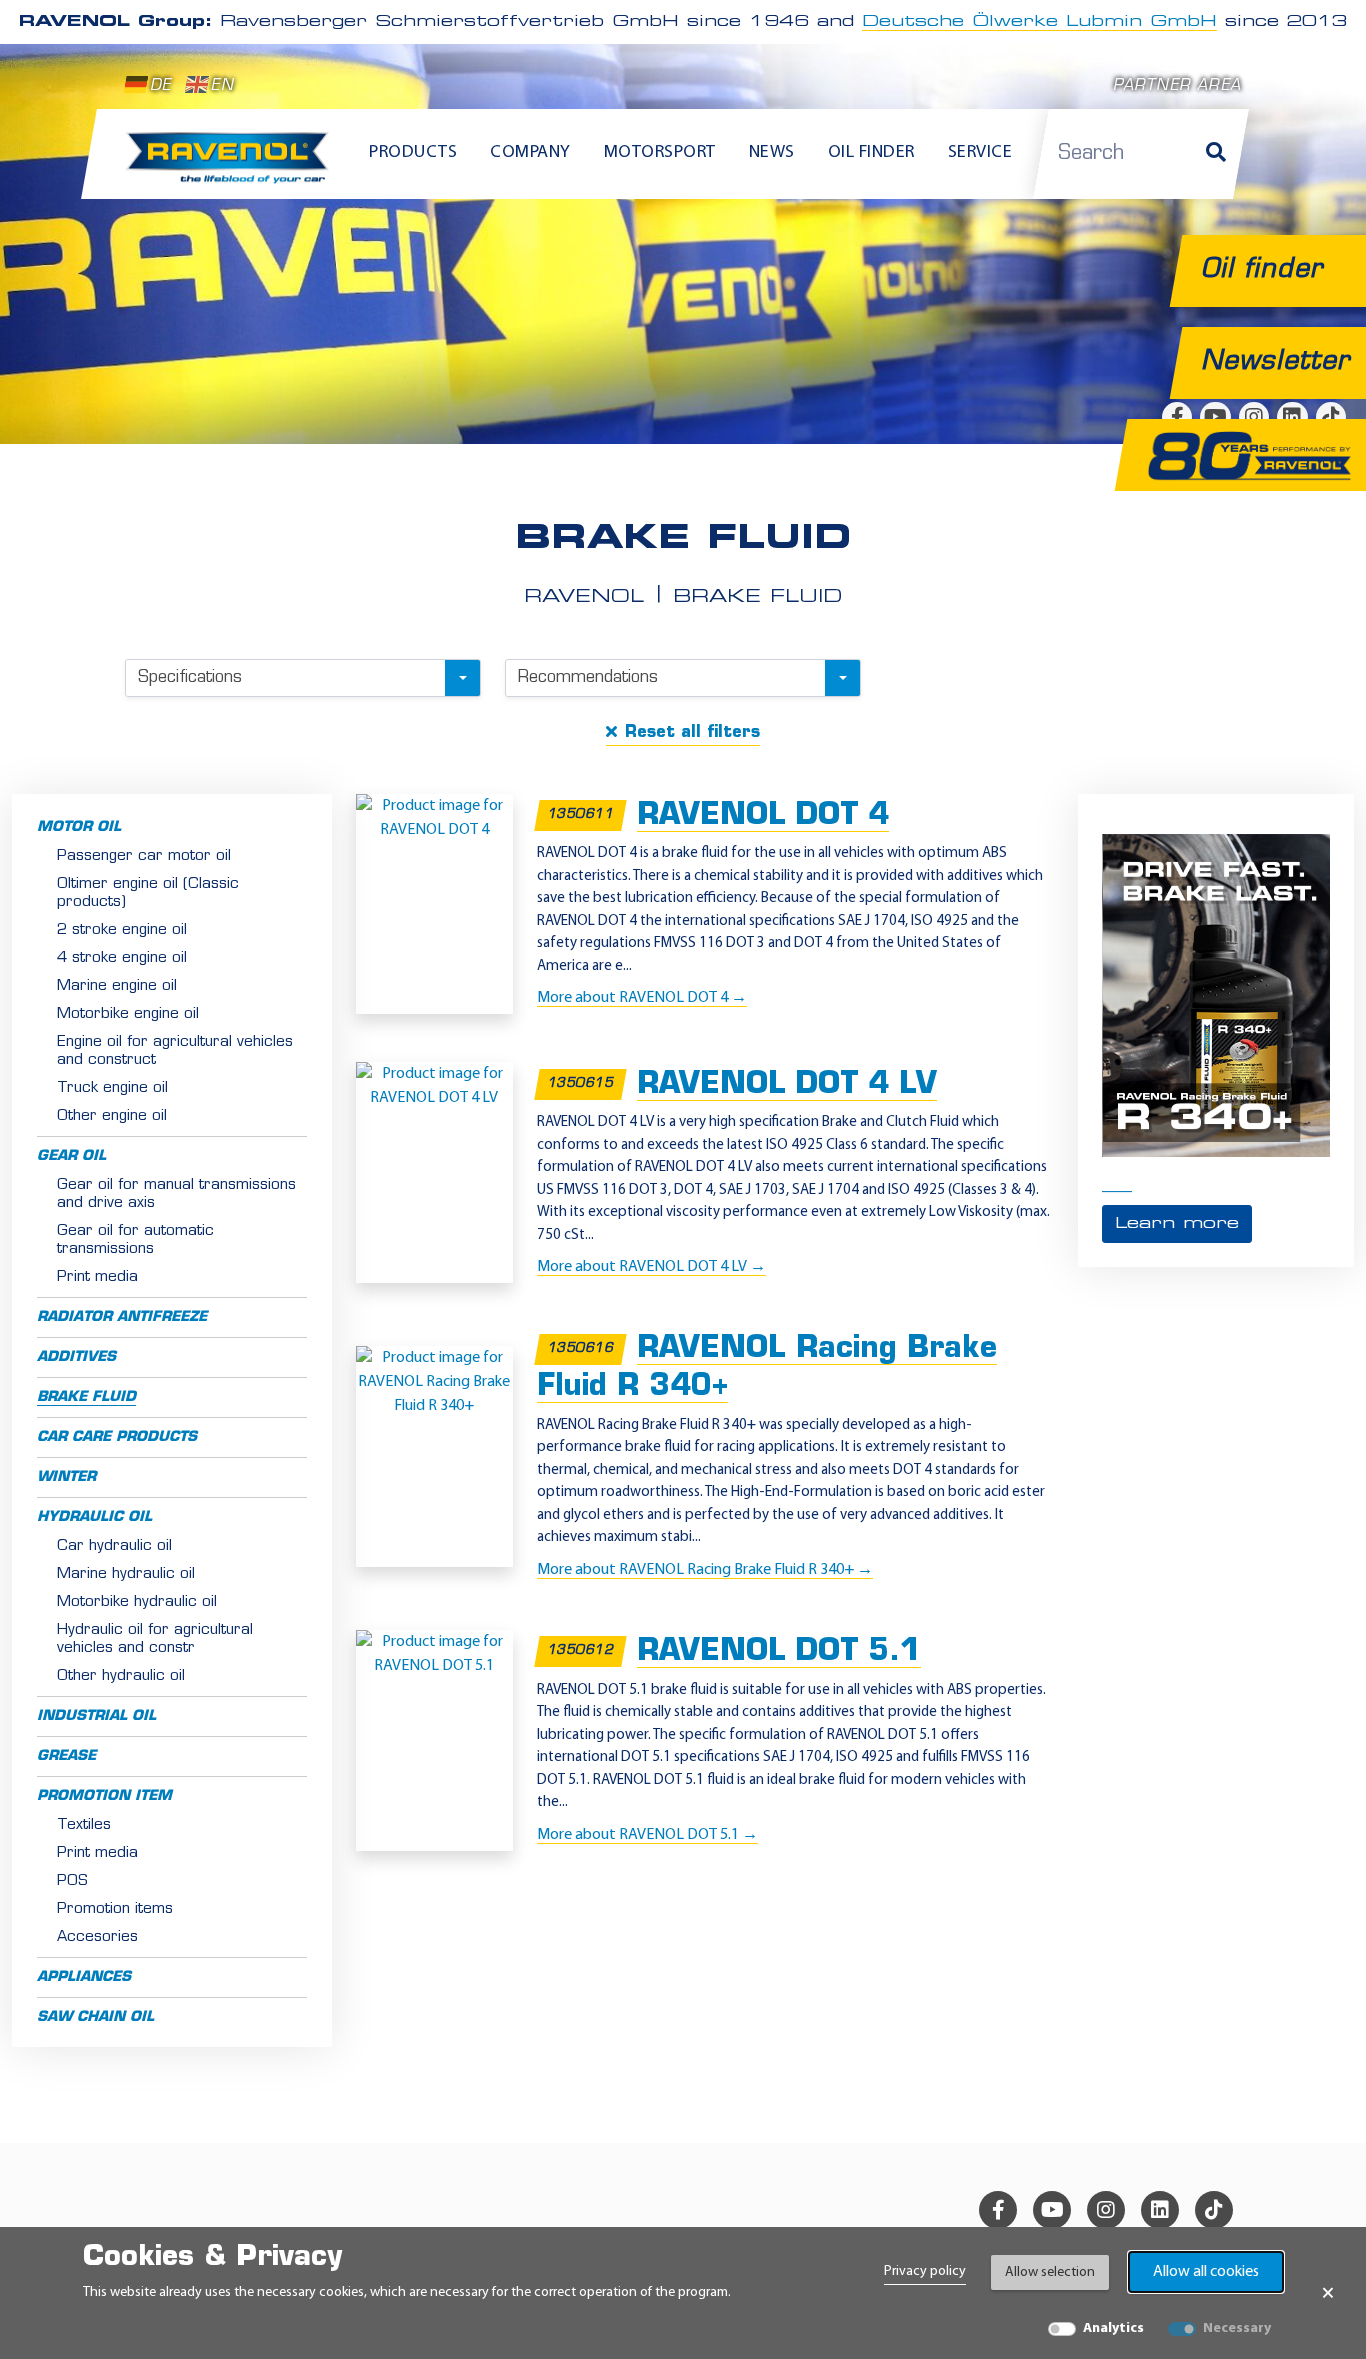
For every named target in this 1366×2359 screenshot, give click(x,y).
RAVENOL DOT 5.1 (779, 1652)
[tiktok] (1214, 2210)
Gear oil (71, 1156)
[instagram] (1106, 2210)
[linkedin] (1160, 2210)
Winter (66, 1477)
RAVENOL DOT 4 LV (787, 1085)
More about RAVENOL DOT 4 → (642, 998)
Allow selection (1050, 2272)
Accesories (97, 1937)
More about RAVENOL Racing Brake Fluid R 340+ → (705, 1570)
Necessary (1237, 2328)
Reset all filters (692, 733)
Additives (76, 1357)
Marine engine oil (117, 986)
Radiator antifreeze (122, 1317)
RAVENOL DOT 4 (763, 816)
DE (160, 86)
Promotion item (104, 1796)
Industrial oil (96, 1716)
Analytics (1113, 2328)
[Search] (1216, 154)
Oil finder (871, 153)
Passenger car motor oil (144, 856)
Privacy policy (925, 2271)
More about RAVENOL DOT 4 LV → (651, 1267)
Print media (97, 1277)
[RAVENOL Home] (232, 166)
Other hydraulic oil (121, 1676)
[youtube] (1052, 2210)
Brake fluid (86, 1397)
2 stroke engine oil (122, 930)
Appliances (84, 1977)
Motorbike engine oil (128, 1014)
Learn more (1177, 1224)
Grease (66, 1756)
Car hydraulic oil (114, 1546)
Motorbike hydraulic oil (137, 1602)
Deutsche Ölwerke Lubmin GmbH (1039, 22)
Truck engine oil (112, 1088)
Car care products (117, 1437)
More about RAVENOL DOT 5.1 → (647, 1835)
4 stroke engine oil (122, 958)
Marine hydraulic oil (126, 1574)
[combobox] (303, 678)
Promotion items (115, 1909)
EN (222, 86)
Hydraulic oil (94, 1517)
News (772, 153)
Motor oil (79, 827)
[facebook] (998, 2210)
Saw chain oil (95, 2017)
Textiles (84, 1825)
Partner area (1177, 86)
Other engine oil (112, 1116)
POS (72, 1881)
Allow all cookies (1206, 2272)
